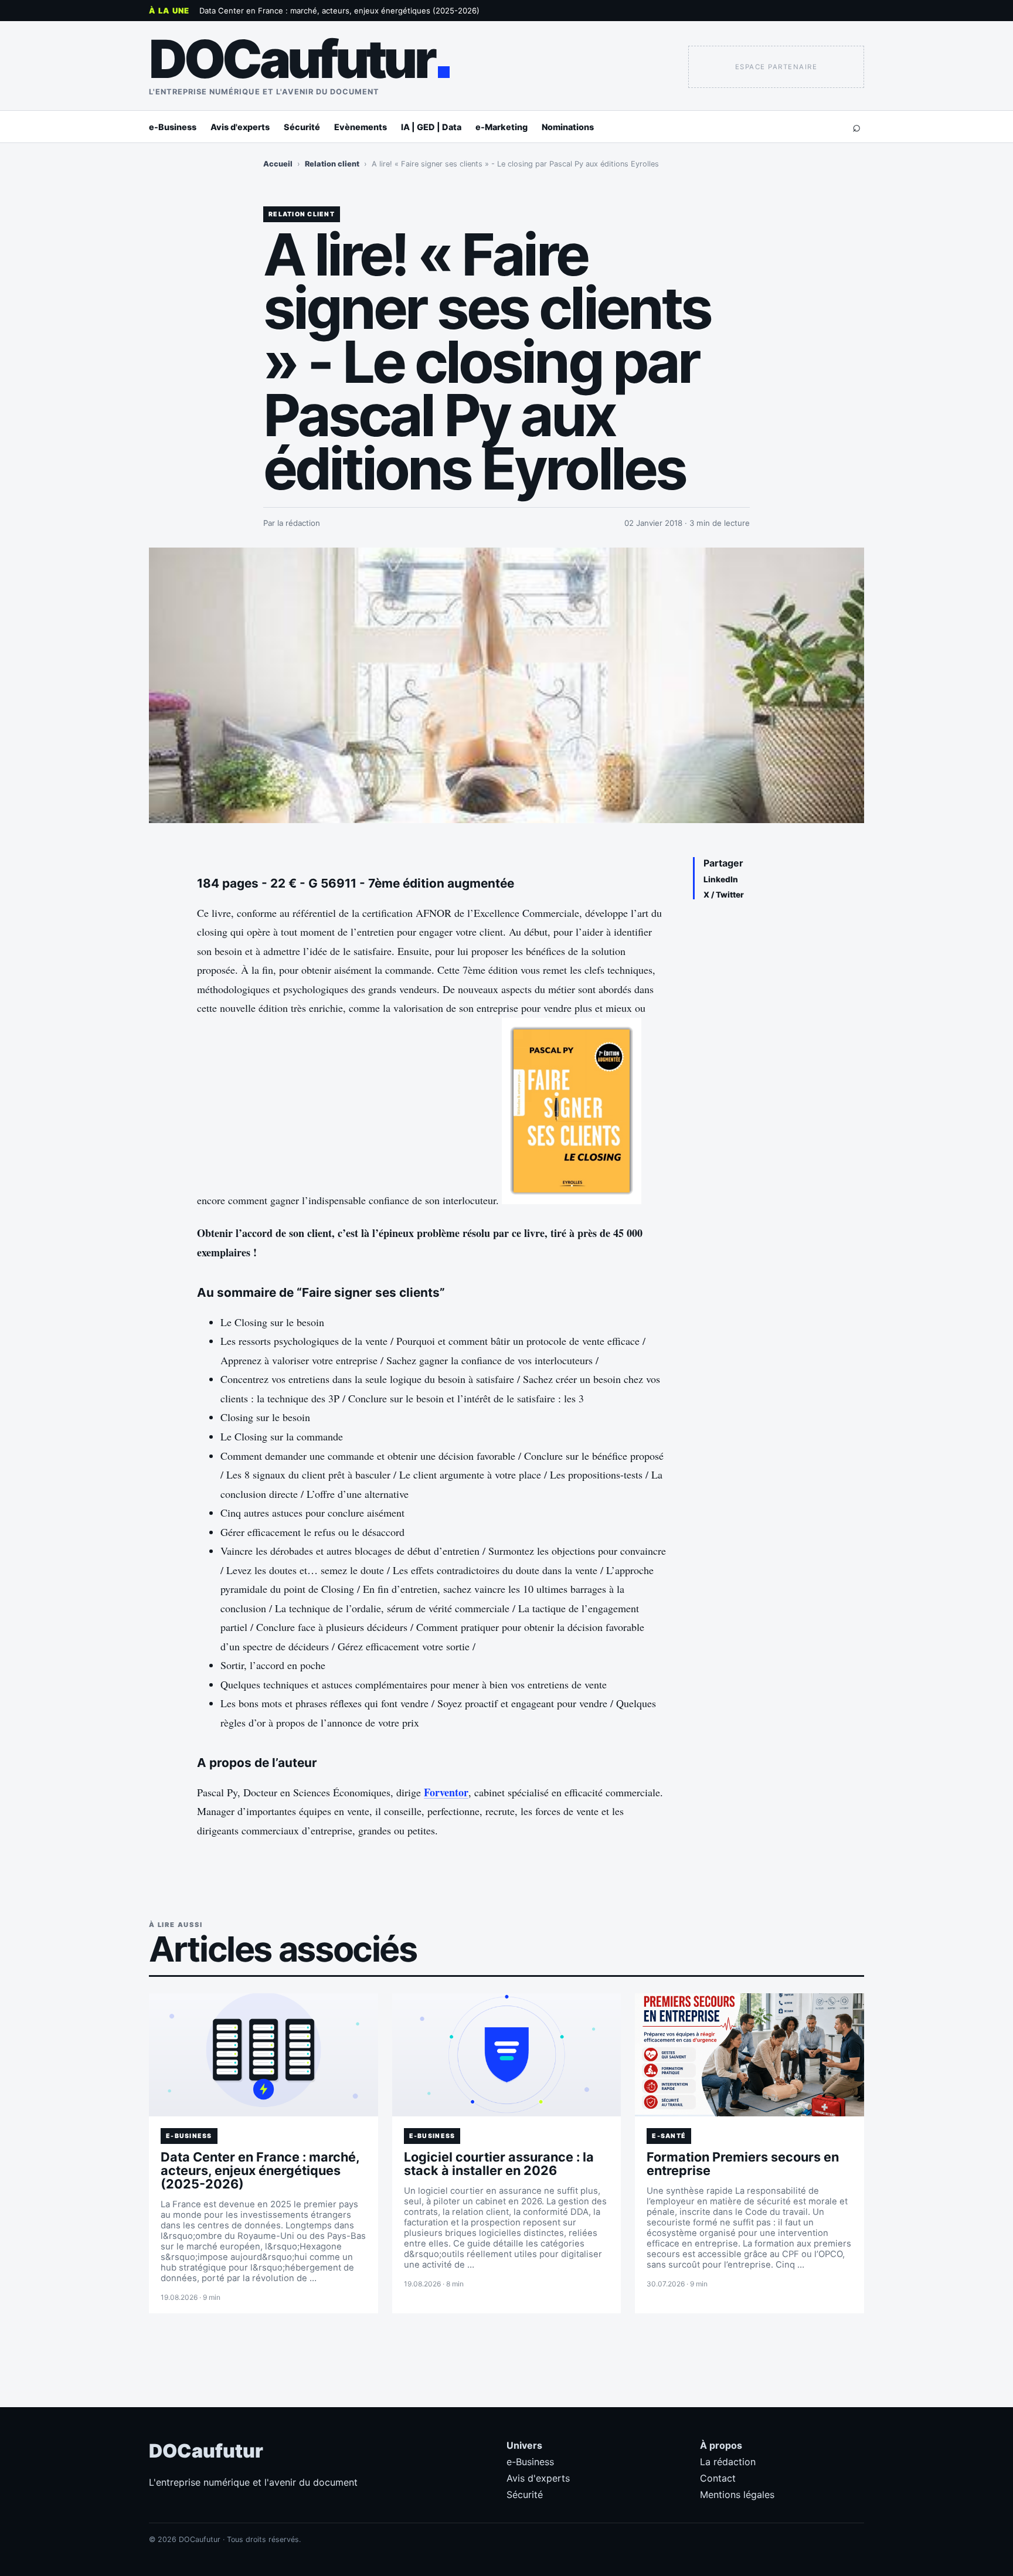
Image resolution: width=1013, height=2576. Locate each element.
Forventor (446, 1792)
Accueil (278, 164)
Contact (718, 2478)
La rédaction (728, 2462)
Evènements (361, 127)
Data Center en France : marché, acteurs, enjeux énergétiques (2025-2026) (339, 11)
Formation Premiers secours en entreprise (743, 2164)
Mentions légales (737, 2495)
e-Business (173, 127)
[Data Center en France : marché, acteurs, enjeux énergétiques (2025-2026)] (264, 2055)
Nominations (568, 127)
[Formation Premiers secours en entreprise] (749, 2055)
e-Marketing (502, 127)
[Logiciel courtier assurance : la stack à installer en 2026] (507, 2055)
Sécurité (302, 127)
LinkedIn (721, 879)
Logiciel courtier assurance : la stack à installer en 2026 (499, 2164)
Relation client (332, 164)
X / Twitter (724, 895)
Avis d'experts (240, 127)
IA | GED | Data (431, 127)
